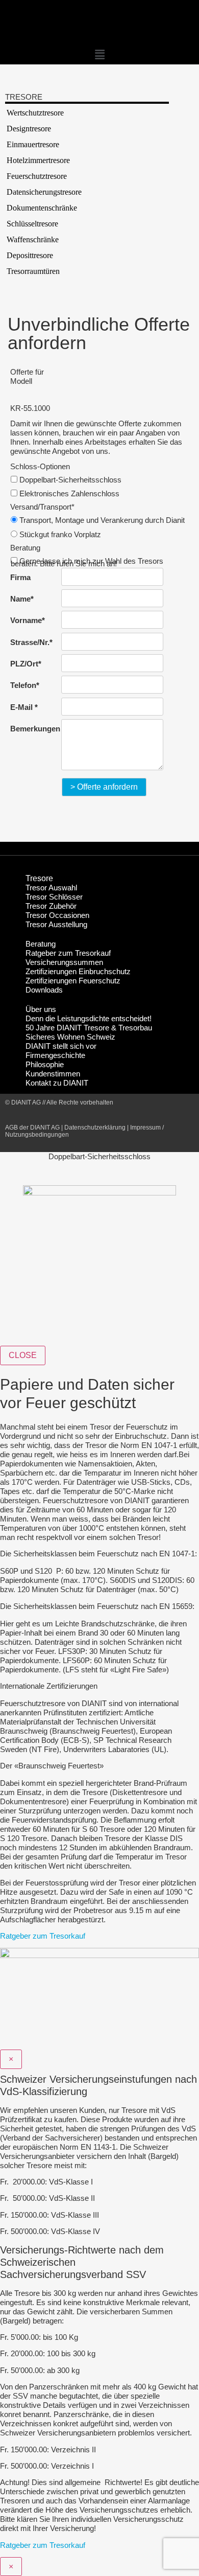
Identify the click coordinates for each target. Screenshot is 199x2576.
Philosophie (45, 1064)
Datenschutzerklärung (95, 1128)
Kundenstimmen (53, 1074)
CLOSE (23, 1355)
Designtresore (29, 129)
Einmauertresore (33, 144)
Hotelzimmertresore (38, 160)
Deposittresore (30, 255)
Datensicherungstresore (44, 192)
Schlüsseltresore (32, 224)
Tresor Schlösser (54, 897)
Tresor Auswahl (51, 888)
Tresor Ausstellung (56, 924)
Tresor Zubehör (51, 906)
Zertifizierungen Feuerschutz (73, 981)
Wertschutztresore (35, 113)
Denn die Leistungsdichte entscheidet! (89, 1018)
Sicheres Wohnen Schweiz (70, 1037)
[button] (99, 55)
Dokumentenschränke (42, 208)
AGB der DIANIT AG (32, 1128)
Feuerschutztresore (37, 176)
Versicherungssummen (64, 962)
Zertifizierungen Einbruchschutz (78, 971)
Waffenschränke (33, 239)
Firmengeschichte (55, 1055)
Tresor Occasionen (57, 915)
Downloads (44, 990)
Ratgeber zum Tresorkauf (68, 953)
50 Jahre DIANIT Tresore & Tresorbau (89, 1028)
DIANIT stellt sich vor (61, 1046)
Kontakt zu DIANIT (57, 1083)
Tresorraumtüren (33, 271)
